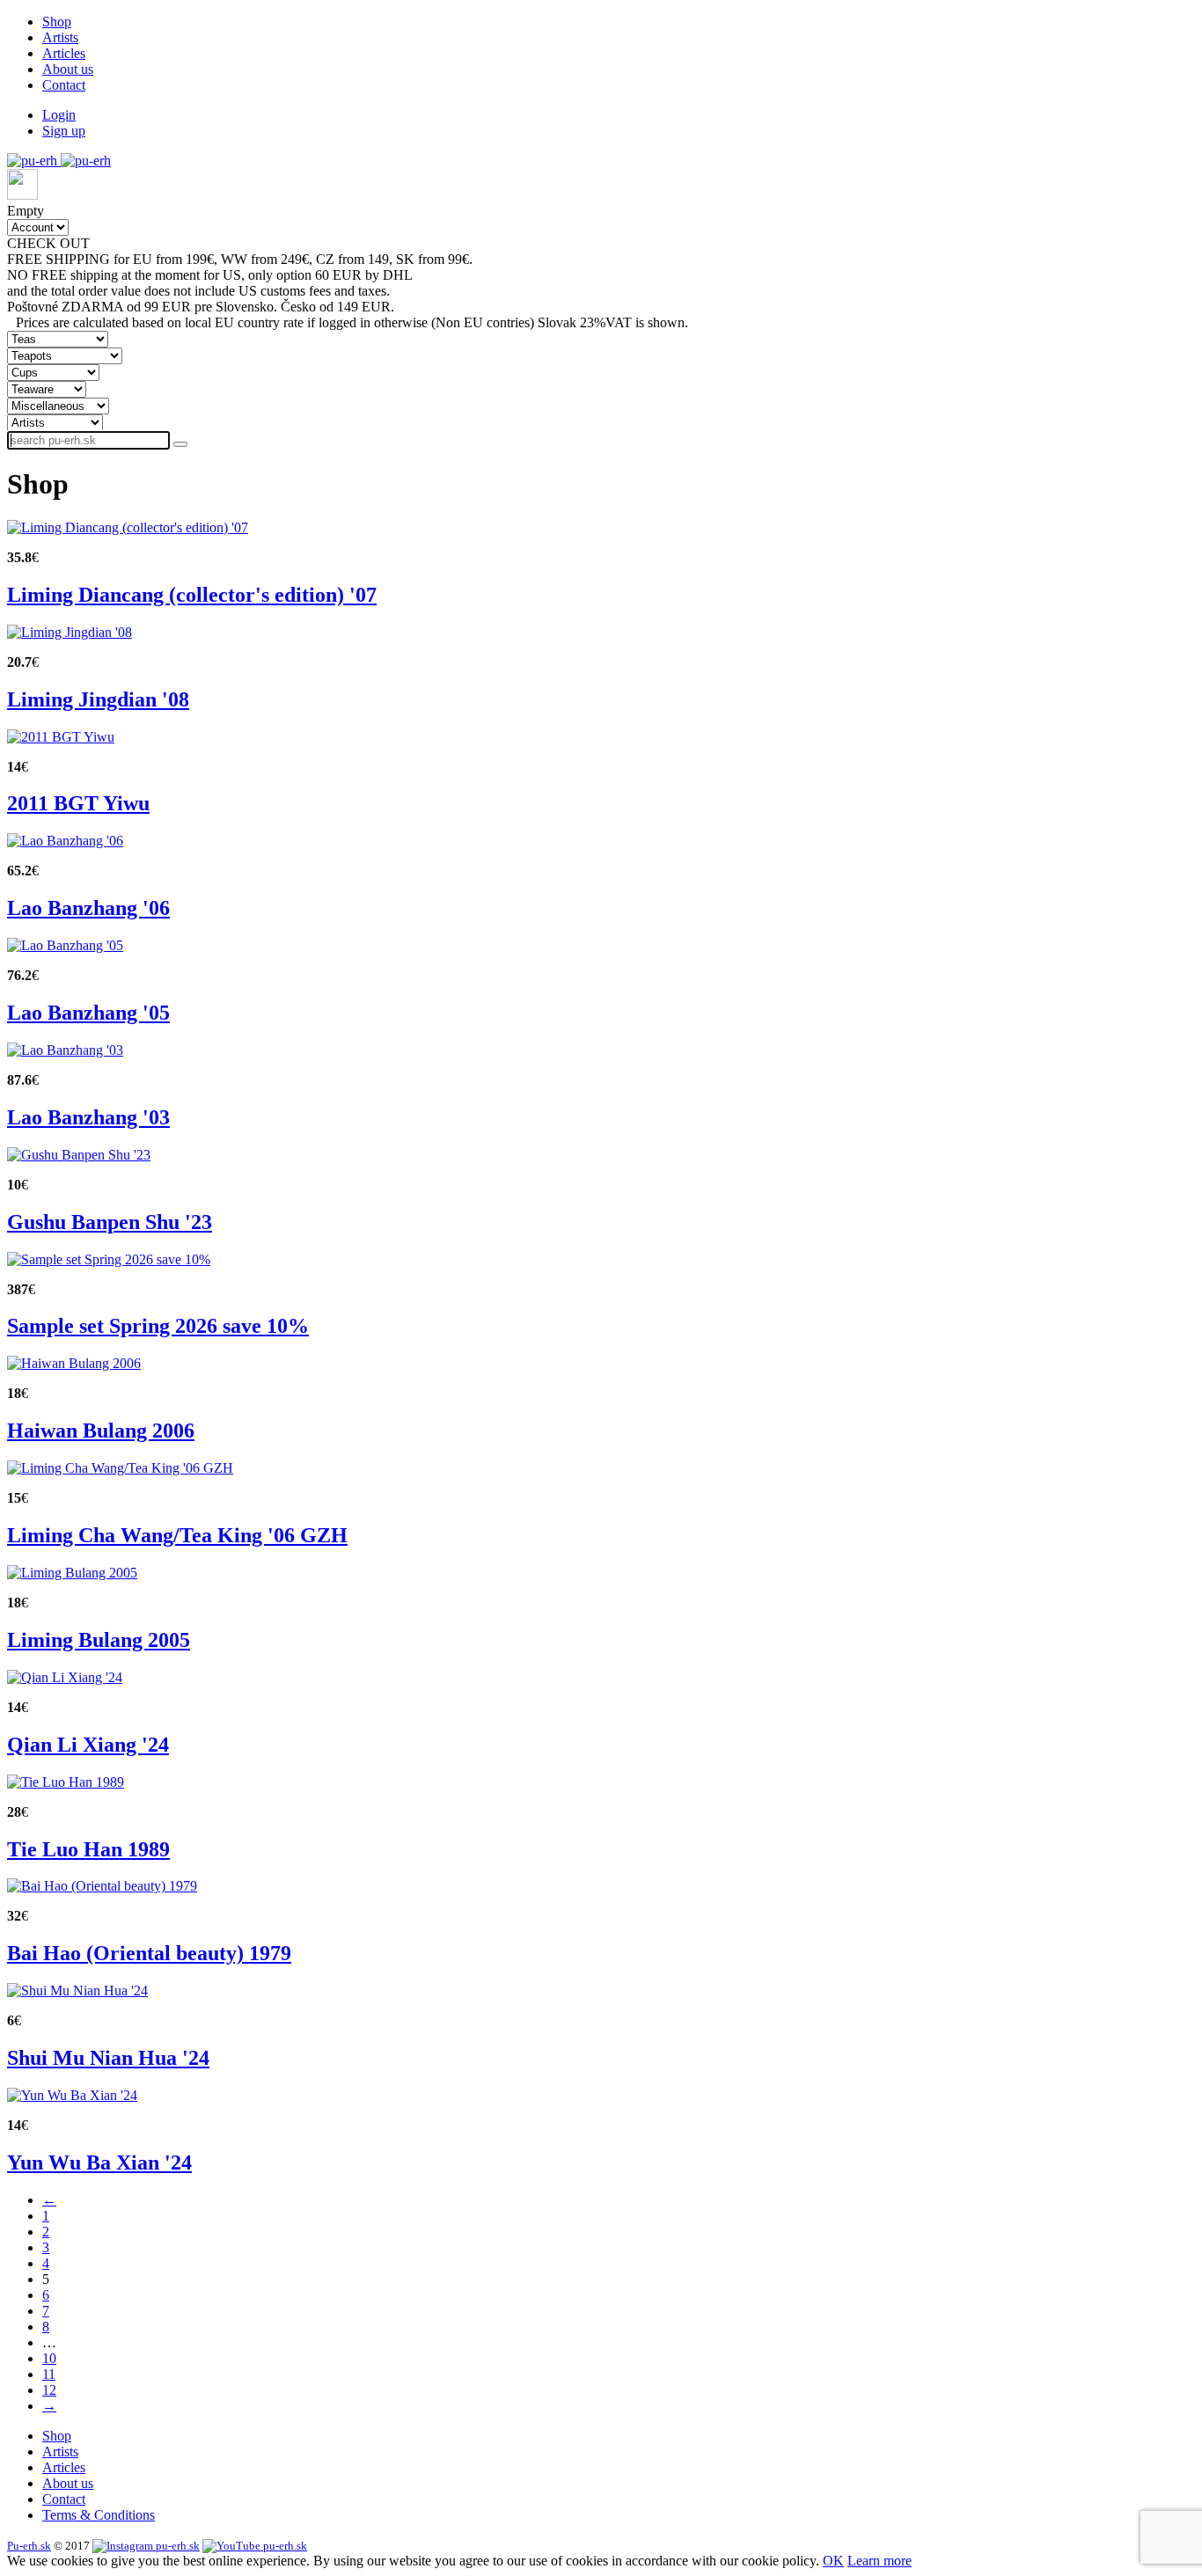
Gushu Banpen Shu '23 (110, 1222)
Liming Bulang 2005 (99, 1640)
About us (68, 69)
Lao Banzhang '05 (88, 1013)
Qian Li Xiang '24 (88, 1745)
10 (49, 2358)
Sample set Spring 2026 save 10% (158, 1326)
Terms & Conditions (99, 2515)
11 (49, 2374)
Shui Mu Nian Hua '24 (108, 2058)
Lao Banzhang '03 (88, 1117)
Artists (60, 37)
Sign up (64, 131)
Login (59, 115)
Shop (57, 22)
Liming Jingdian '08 (98, 699)
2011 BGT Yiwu (78, 803)
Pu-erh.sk (29, 2546)
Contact (64, 85)
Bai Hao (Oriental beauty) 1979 (149, 1953)
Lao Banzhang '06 (88, 908)
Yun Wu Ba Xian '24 (99, 2163)
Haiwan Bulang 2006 (101, 1431)
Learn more (880, 2561)
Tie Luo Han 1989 (88, 1849)
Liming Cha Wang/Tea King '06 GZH (177, 1535)
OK (833, 2561)
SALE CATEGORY (151, 243)
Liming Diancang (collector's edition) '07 (192, 595)
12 (49, 2390)
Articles (64, 53)
